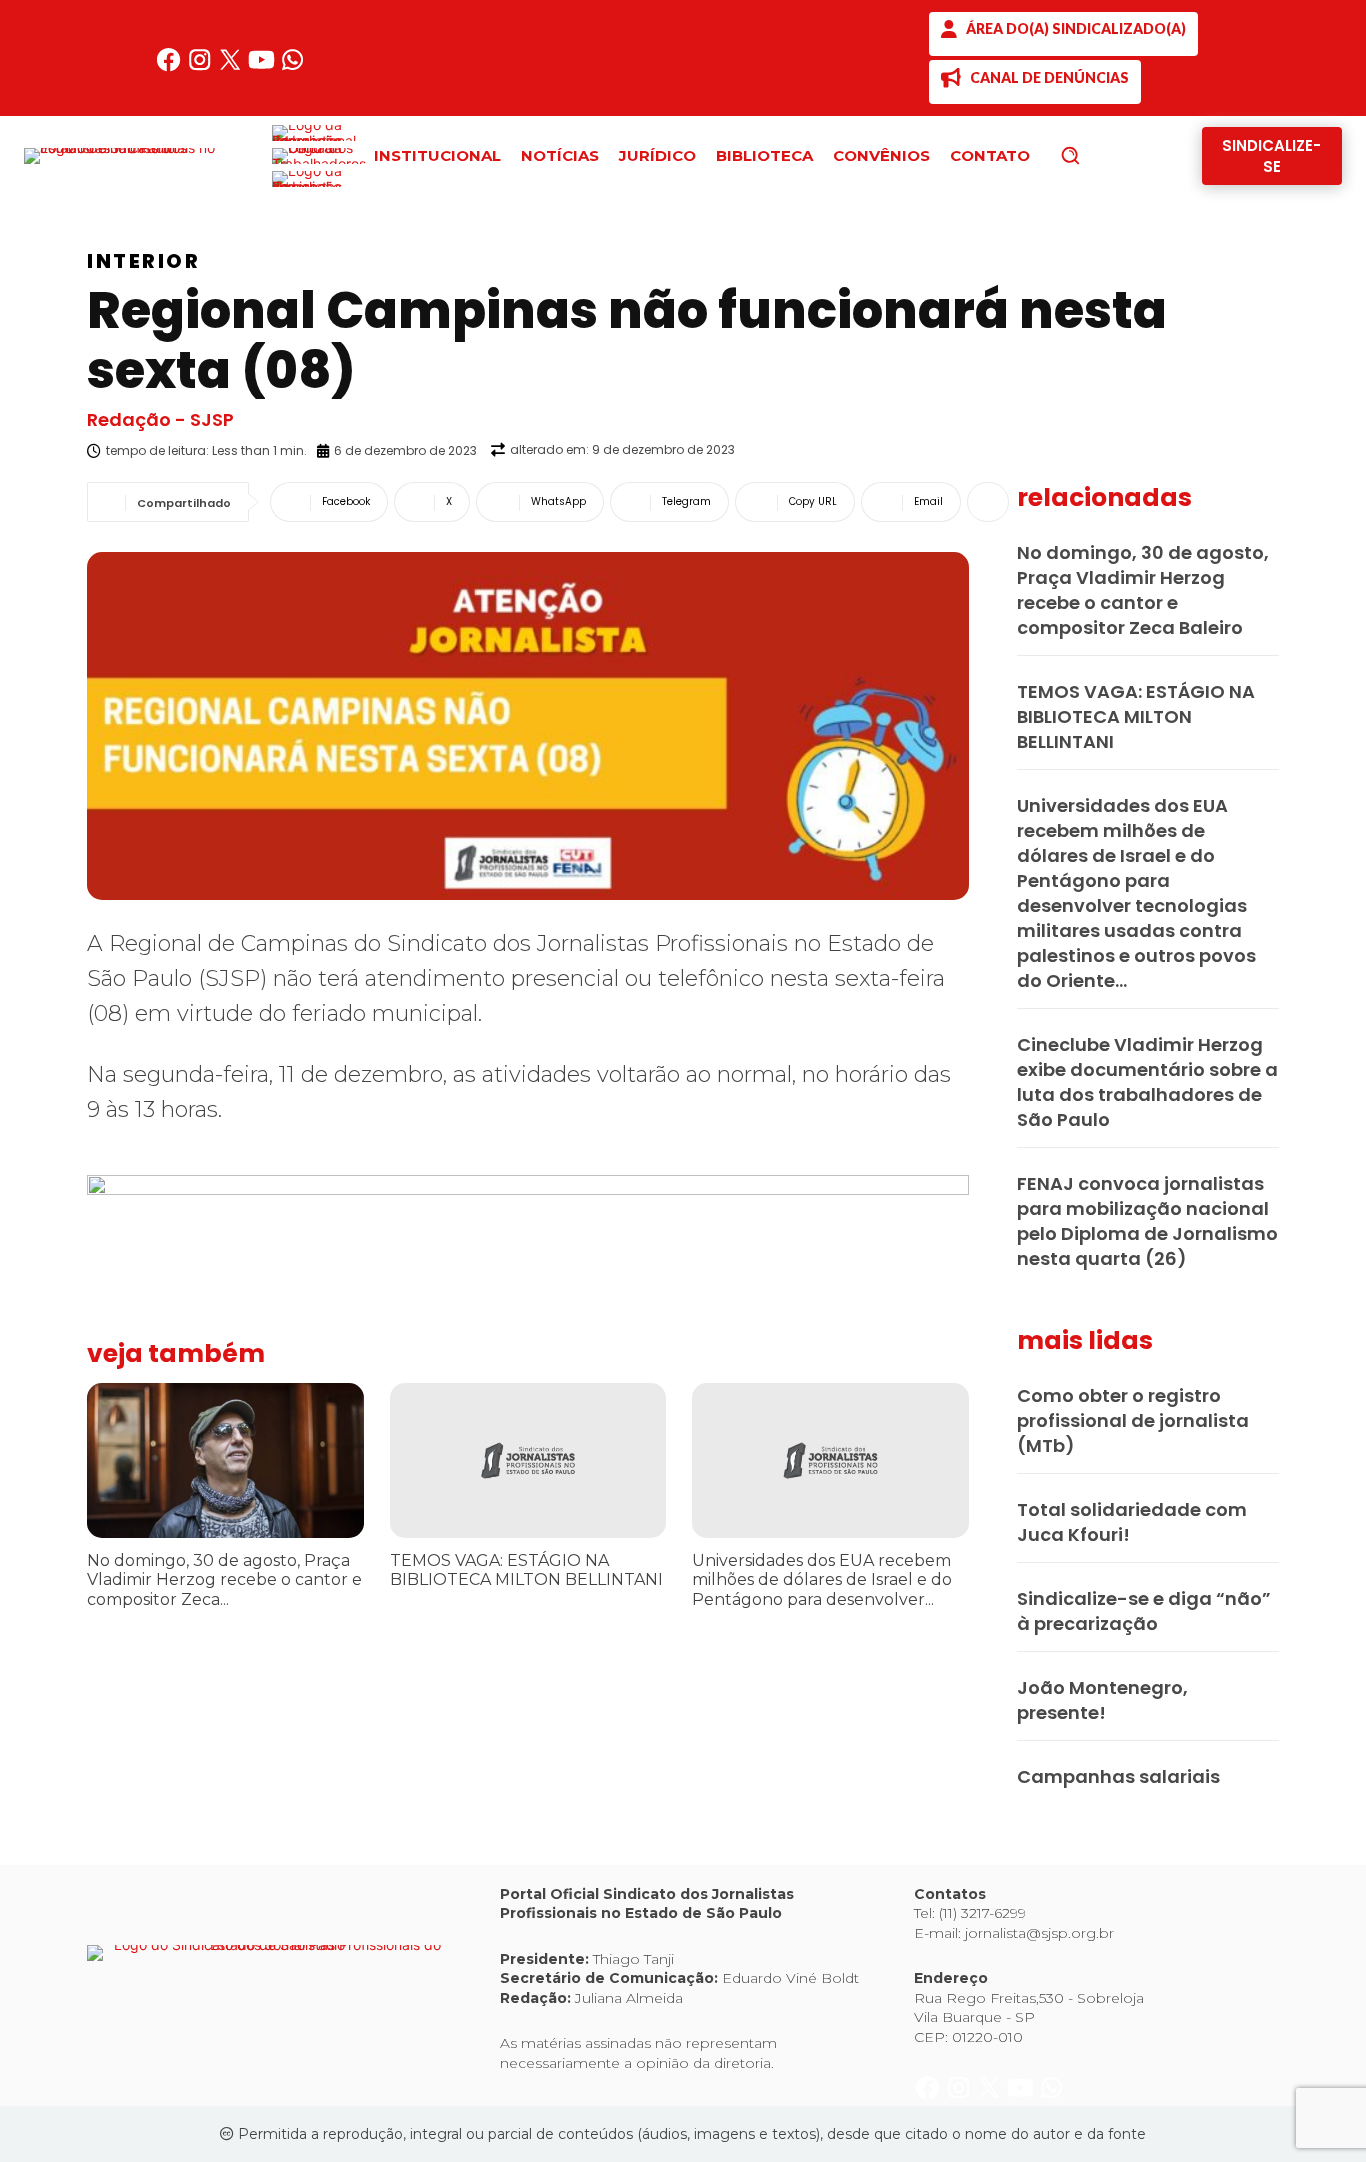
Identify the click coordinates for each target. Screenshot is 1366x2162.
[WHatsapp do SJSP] (292, 67)
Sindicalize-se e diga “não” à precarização (1144, 1611)
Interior (143, 261)
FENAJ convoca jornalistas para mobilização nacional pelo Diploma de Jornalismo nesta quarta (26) (1147, 1221)
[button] (1104, 155)
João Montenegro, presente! (1102, 1700)
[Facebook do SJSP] (170, 67)
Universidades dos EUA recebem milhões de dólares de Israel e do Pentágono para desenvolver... (822, 1579)
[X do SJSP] (232, 67)
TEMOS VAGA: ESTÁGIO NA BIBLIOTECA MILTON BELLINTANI (526, 1570)
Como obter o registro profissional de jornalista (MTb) (1133, 1420)
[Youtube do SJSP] (263, 67)
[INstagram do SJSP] (201, 67)
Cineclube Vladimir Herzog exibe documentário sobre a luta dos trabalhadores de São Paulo (1147, 1082)
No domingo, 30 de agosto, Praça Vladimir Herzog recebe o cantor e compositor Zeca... (224, 1579)
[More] (988, 502)
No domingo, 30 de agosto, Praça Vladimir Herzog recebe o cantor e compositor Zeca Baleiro (1143, 590)
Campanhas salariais (1118, 1776)
